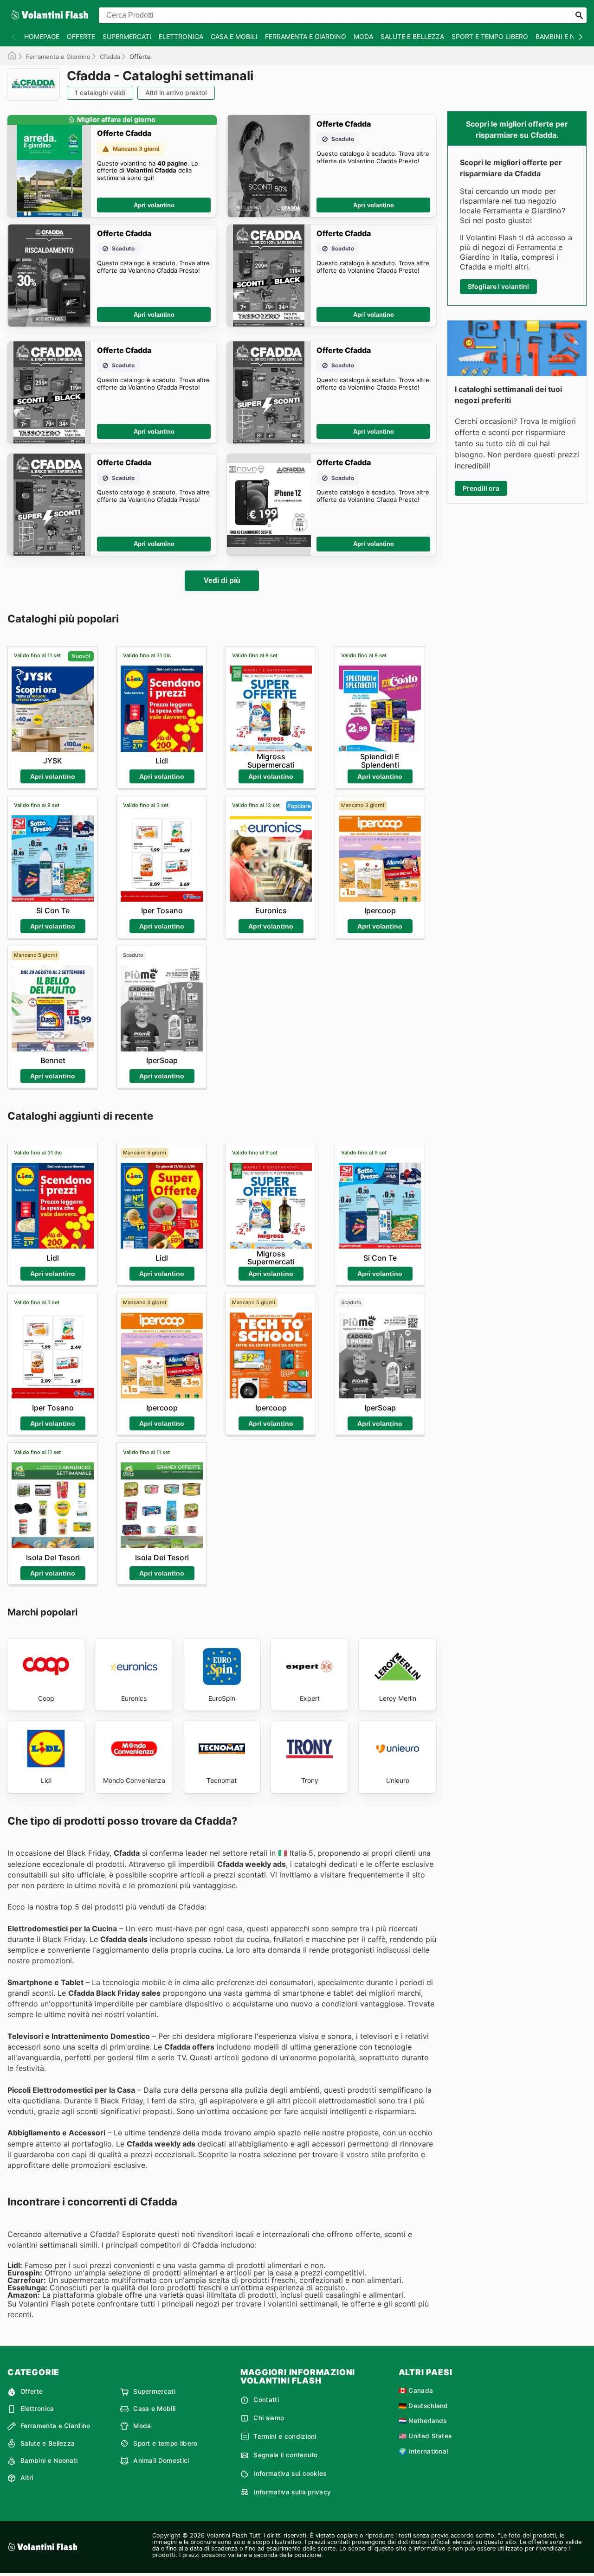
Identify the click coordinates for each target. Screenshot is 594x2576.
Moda (363, 36)
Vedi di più (222, 580)
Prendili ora (481, 488)
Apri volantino (154, 205)
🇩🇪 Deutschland (423, 2406)
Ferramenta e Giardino (306, 36)
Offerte (81, 36)
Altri (27, 2478)
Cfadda (110, 57)
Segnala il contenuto (285, 2455)
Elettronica (181, 36)
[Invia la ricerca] (579, 15)
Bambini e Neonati (49, 2461)
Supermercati (127, 36)
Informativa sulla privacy (292, 2492)
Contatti (266, 2400)
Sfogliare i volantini (498, 286)
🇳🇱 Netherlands (423, 2421)
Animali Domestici (161, 2461)
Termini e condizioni (285, 2436)
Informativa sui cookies (290, 2473)
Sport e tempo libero (490, 36)
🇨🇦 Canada (416, 2390)
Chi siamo (269, 2418)
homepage (42, 36)
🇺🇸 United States (425, 2436)
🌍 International (423, 2451)
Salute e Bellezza (412, 36)
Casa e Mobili (234, 36)
